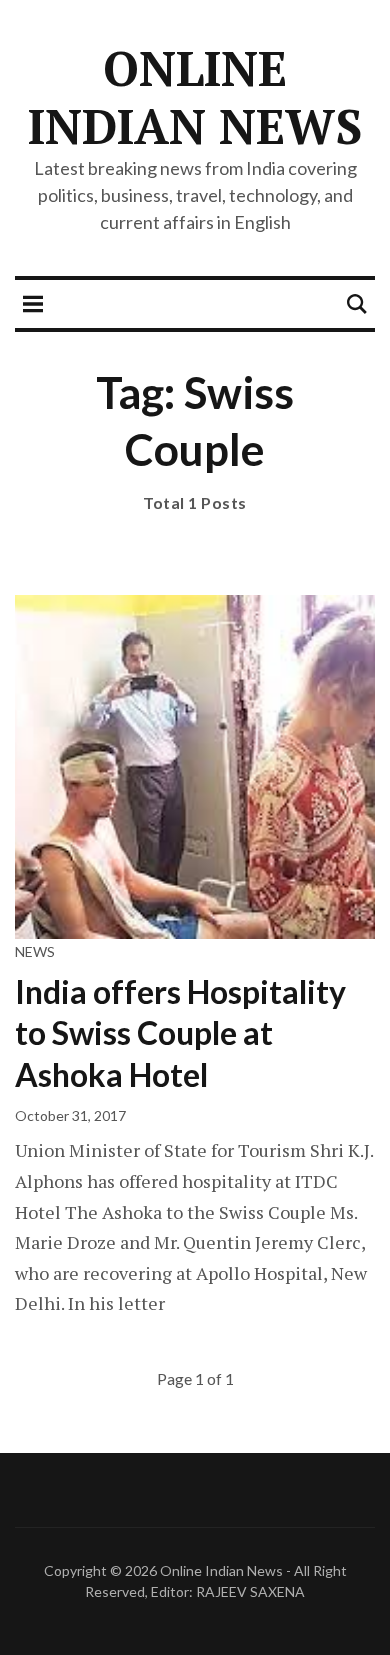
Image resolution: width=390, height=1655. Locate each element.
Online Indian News (195, 97)
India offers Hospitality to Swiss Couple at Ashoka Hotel (180, 1033)
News (35, 951)
